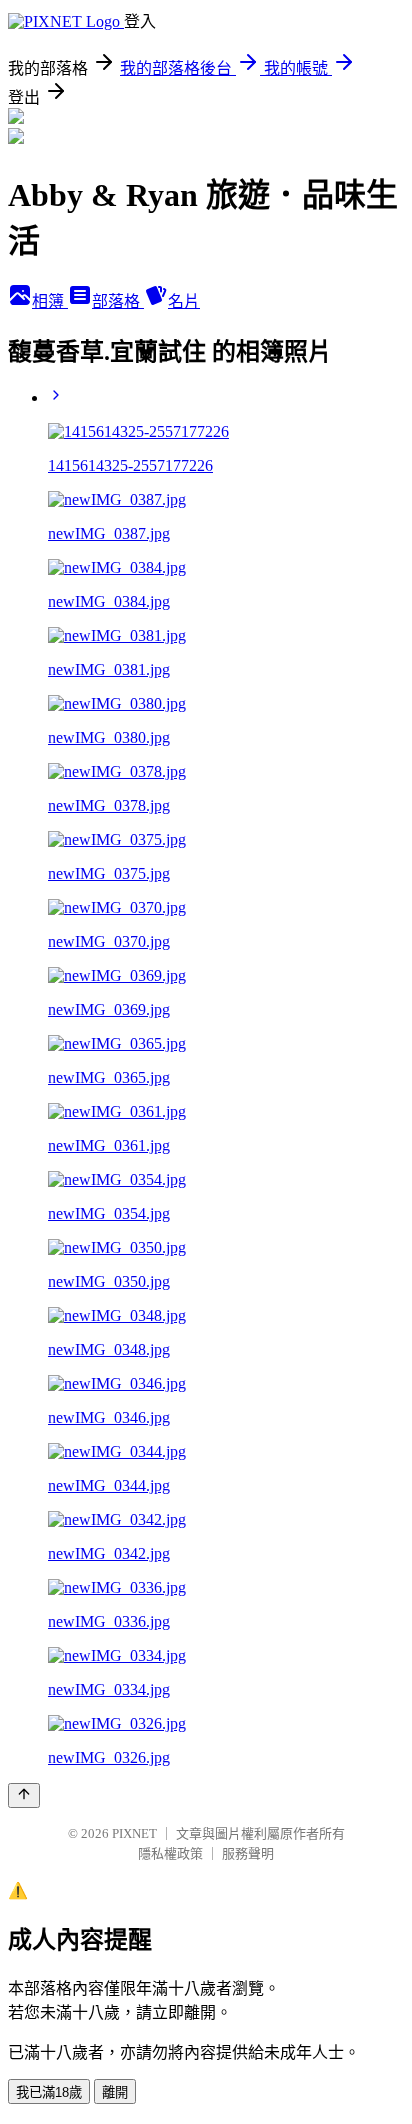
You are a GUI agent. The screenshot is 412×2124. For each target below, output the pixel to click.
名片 (184, 301)
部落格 (118, 301)
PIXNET (134, 1833)
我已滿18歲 (49, 2092)
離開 (115, 2092)
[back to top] (24, 1795)
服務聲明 (248, 1853)
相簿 (50, 301)
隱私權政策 (170, 1853)
